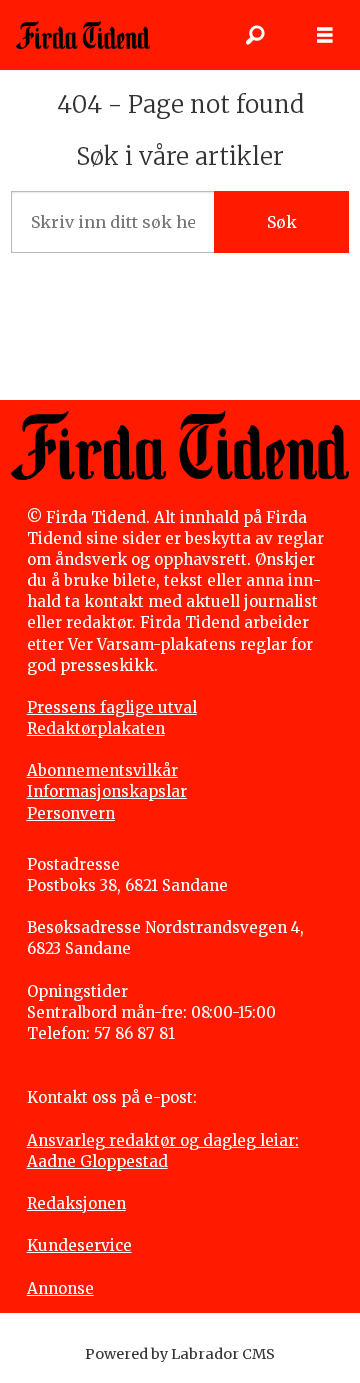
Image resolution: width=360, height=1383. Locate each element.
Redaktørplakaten (96, 728)
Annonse (60, 1288)
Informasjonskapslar (107, 791)
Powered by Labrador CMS (180, 1354)
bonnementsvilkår (108, 770)
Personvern (71, 813)
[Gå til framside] (83, 35)
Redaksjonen (76, 1203)
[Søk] (255, 35)
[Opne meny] (325, 35)
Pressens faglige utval (112, 707)
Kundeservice (79, 1245)
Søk (282, 222)
